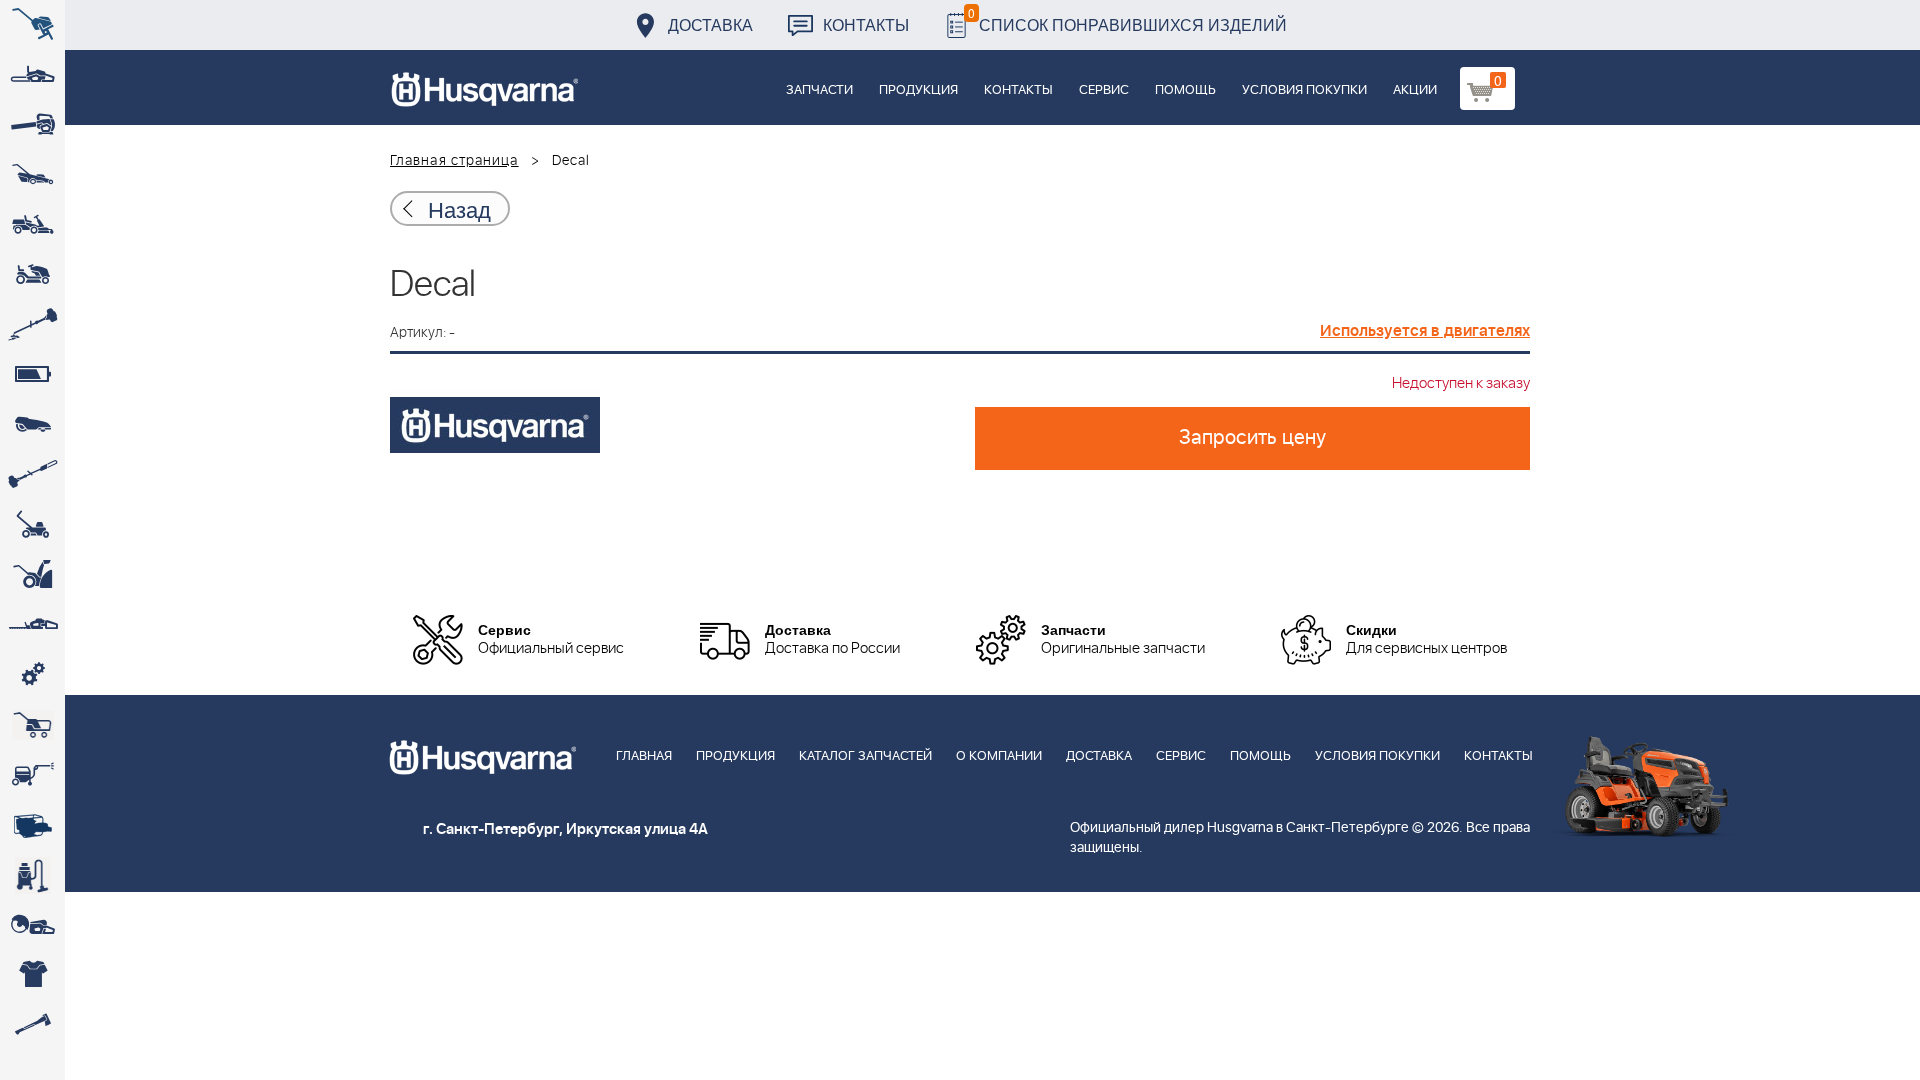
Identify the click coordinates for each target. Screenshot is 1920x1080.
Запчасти (819, 90)
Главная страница (454, 161)
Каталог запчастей (865, 756)
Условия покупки (1304, 90)
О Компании (999, 756)
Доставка (710, 24)
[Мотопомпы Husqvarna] (32, 825)
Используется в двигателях (1425, 331)
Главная (644, 756)
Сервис (1104, 90)
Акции (1415, 90)
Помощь (1185, 90)
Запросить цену (1252, 438)
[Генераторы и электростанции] (32, 725)
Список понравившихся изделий (1127, 19)
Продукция (918, 90)
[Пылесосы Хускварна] (32, 875)
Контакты (866, 24)
